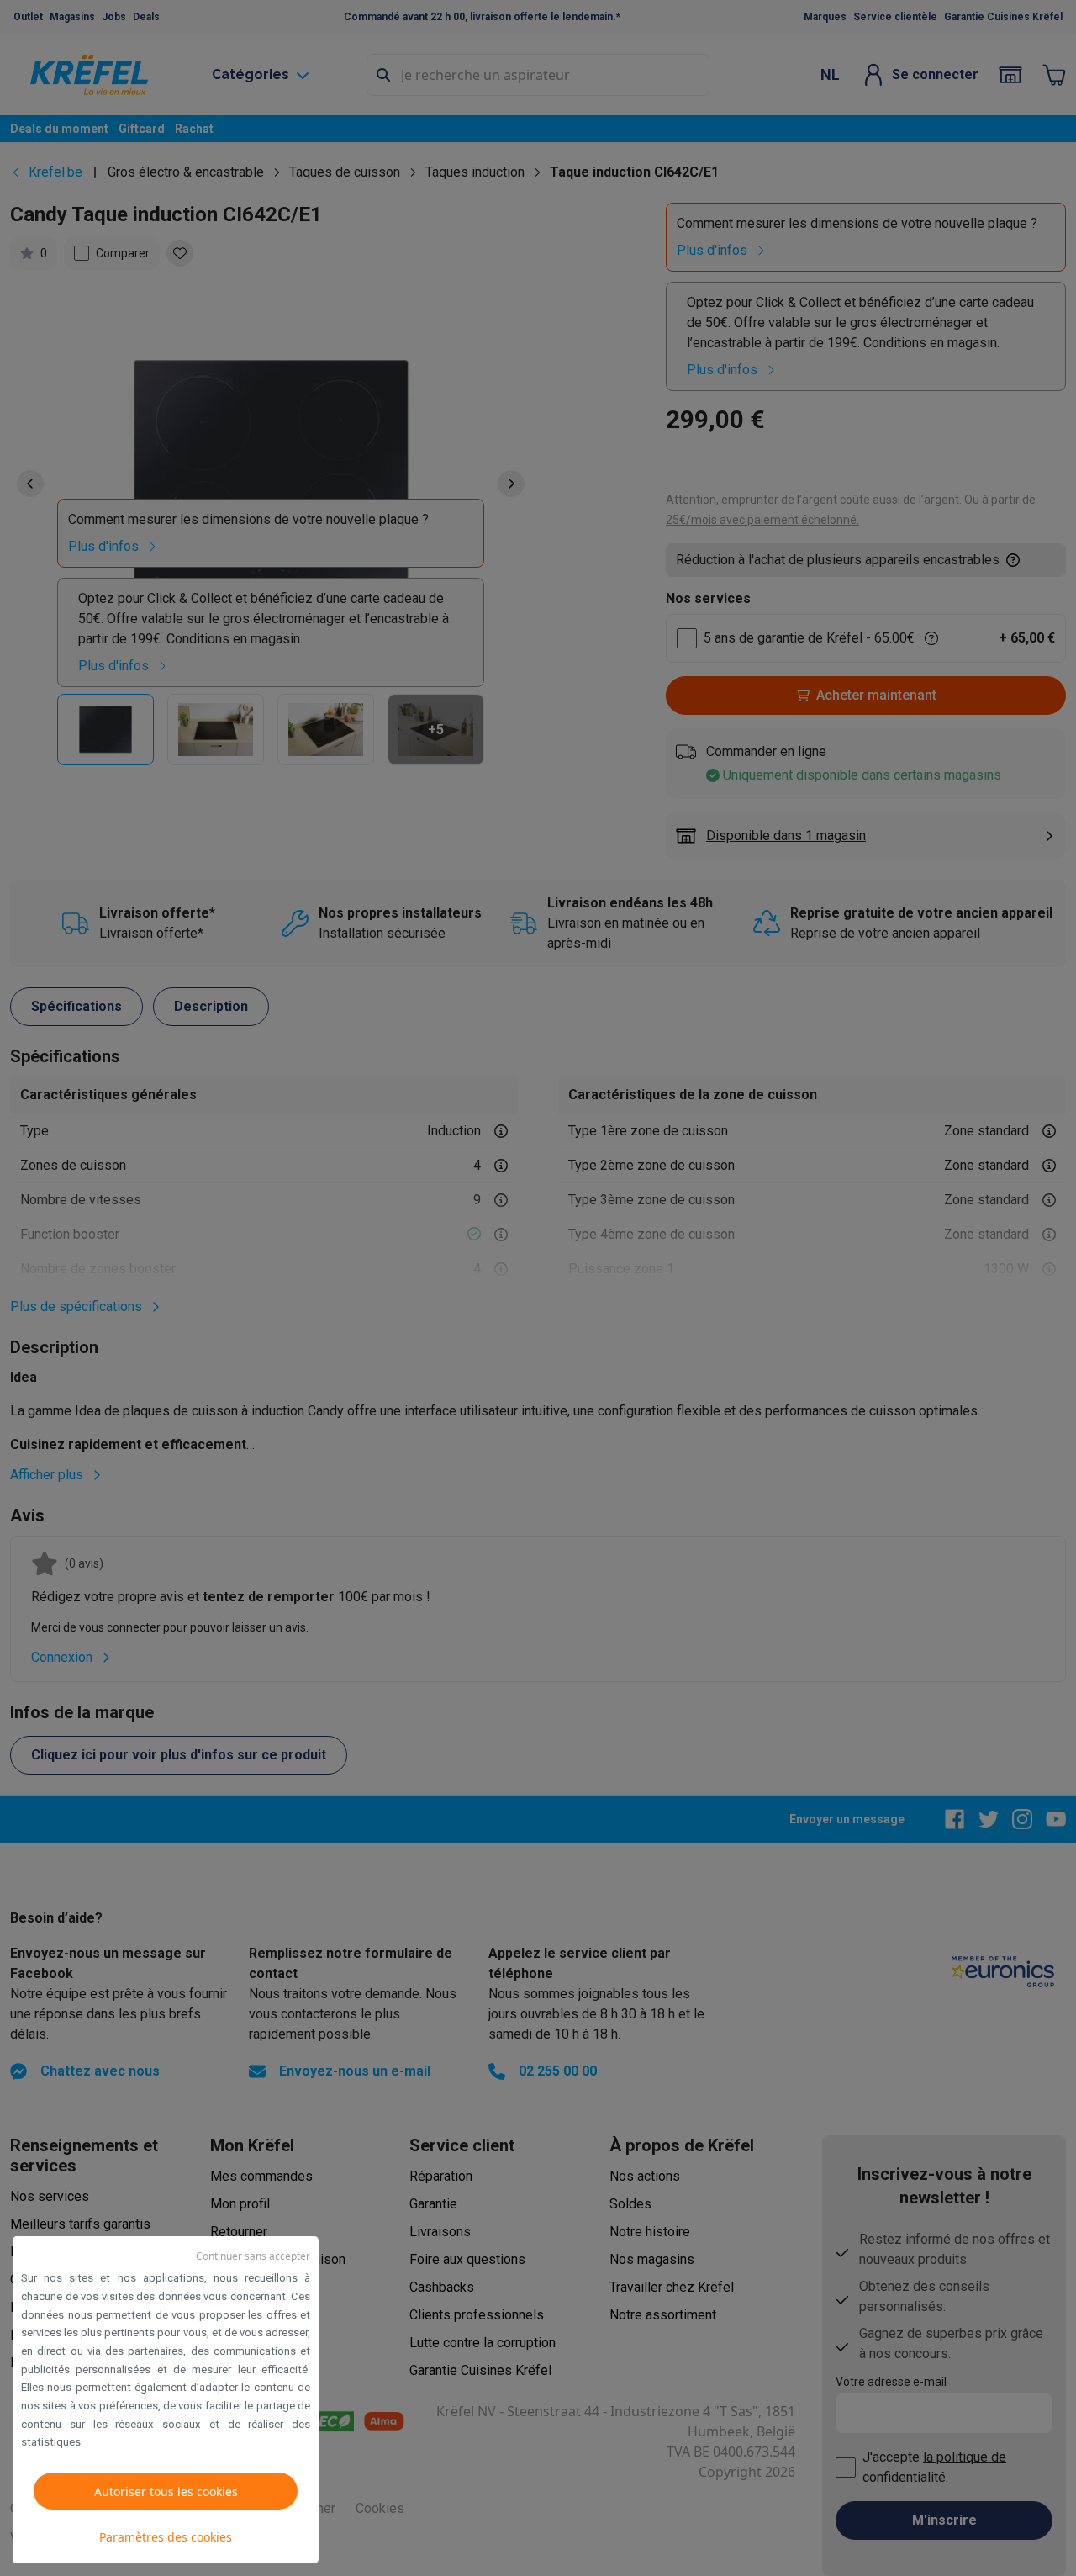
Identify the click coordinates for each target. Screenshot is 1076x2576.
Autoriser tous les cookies (166, 2491)
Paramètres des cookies (166, 2537)
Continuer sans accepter (253, 2256)
